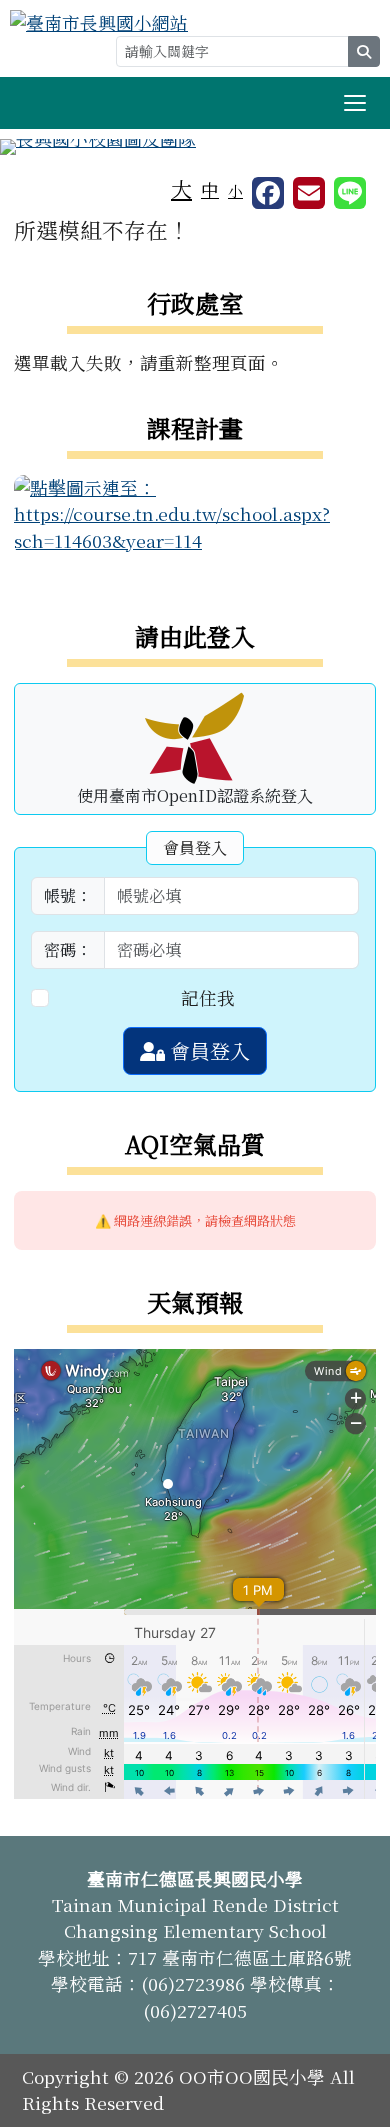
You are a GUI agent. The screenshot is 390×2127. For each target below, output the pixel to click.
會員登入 (207, 1050)
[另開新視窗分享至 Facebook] (268, 193)
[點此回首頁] (195, 147)
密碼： (68, 949)
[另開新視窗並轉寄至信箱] (309, 193)
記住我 (208, 997)
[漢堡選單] (355, 103)
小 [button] (235, 190)
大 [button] (181, 188)
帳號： (68, 895)
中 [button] (210, 189)
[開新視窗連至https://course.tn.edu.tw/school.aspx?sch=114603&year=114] (195, 511)
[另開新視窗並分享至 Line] (350, 193)
